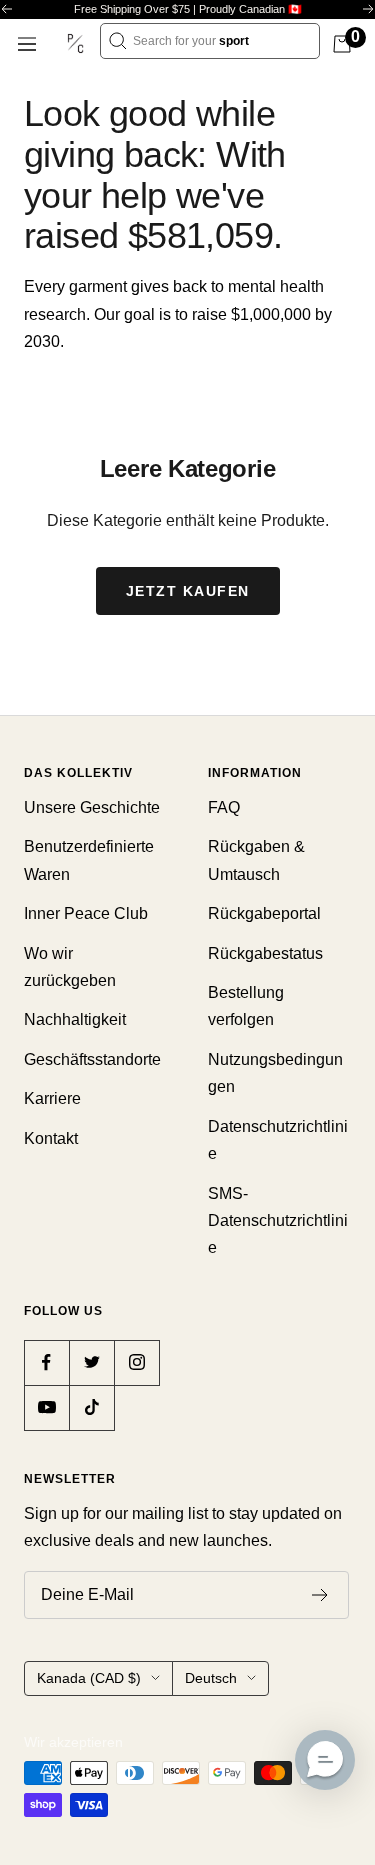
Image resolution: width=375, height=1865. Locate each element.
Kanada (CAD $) (89, 1678)
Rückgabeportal (264, 913)
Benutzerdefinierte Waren (89, 860)
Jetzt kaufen (188, 591)
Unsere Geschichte (92, 807)
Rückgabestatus (265, 953)
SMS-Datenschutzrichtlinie (278, 1221)
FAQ (224, 807)
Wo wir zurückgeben (70, 967)
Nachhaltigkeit (75, 1019)
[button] (325, 1760)
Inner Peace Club (86, 913)
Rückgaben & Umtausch (256, 860)
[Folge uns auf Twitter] (91, 1362)
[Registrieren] (320, 1595)
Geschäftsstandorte (92, 1059)
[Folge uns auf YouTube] (46, 1407)
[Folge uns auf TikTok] (91, 1407)
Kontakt (51, 1138)
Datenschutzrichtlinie (278, 1140)
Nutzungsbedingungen (275, 1073)
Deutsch (211, 1678)
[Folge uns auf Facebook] (46, 1362)
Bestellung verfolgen (246, 1006)
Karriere (52, 1098)
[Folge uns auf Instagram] (136, 1362)
